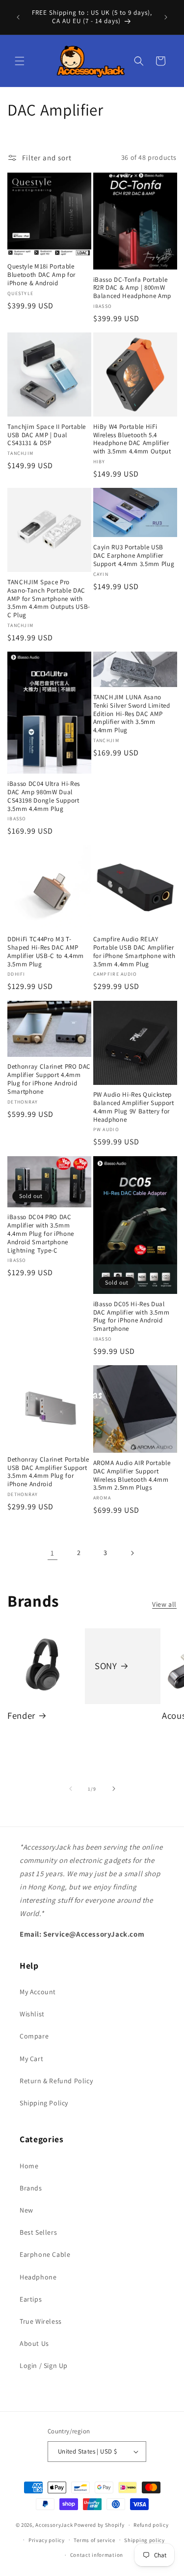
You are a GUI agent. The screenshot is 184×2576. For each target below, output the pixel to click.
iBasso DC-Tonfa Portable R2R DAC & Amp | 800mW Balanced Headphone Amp (132, 288)
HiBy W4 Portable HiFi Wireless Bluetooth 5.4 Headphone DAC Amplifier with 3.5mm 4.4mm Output (132, 439)
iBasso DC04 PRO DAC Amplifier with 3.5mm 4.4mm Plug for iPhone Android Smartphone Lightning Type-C (41, 1234)
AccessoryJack (54, 2525)
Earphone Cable (45, 2254)
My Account (38, 1992)
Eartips (31, 2299)
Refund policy (151, 2525)
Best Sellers (38, 2232)
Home (29, 2166)
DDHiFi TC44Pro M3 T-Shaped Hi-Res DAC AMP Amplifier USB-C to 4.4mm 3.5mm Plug (46, 952)
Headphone (38, 2277)
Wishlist (32, 2014)
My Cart (31, 2059)
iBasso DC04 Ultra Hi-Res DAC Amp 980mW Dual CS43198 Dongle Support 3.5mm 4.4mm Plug (44, 796)
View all (164, 1604)
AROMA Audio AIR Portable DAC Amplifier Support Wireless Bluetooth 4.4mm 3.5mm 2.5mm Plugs (132, 1475)
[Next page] (132, 1553)
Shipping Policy (44, 2103)
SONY (106, 1665)
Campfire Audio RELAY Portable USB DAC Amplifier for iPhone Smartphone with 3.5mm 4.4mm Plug (134, 952)
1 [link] (53, 1553)
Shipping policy (145, 2540)
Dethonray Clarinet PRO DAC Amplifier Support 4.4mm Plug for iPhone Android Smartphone (49, 1079)
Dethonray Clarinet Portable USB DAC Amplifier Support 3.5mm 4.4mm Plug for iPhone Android (48, 1472)
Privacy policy (47, 2540)
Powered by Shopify (99, 2525)
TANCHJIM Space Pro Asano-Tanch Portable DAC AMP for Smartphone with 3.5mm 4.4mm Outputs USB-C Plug (49, 599)
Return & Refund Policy (56, 2081)
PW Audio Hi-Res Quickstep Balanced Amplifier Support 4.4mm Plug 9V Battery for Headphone (134, 1107)
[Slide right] (114, 1789)
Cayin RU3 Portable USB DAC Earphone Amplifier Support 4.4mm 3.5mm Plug (134, 556)
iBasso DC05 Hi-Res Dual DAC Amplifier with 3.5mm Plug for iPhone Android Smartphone (131, 1317)
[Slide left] (71, 1789)
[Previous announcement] (18, 17)
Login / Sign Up (44, 2366)
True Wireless (41, 2321)
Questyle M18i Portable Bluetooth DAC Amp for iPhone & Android (41, 275)
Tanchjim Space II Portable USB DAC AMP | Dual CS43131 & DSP (47, 435)
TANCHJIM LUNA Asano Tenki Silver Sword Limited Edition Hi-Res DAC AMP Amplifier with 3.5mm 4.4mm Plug (132, 714)
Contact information (97, 2555)
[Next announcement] (166, 17)
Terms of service (94, 2540)
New (26, 2210)
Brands (31, 2188)
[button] (20, 61)
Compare (34, 2036)
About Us (34, 2343)
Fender (21, 1716)
